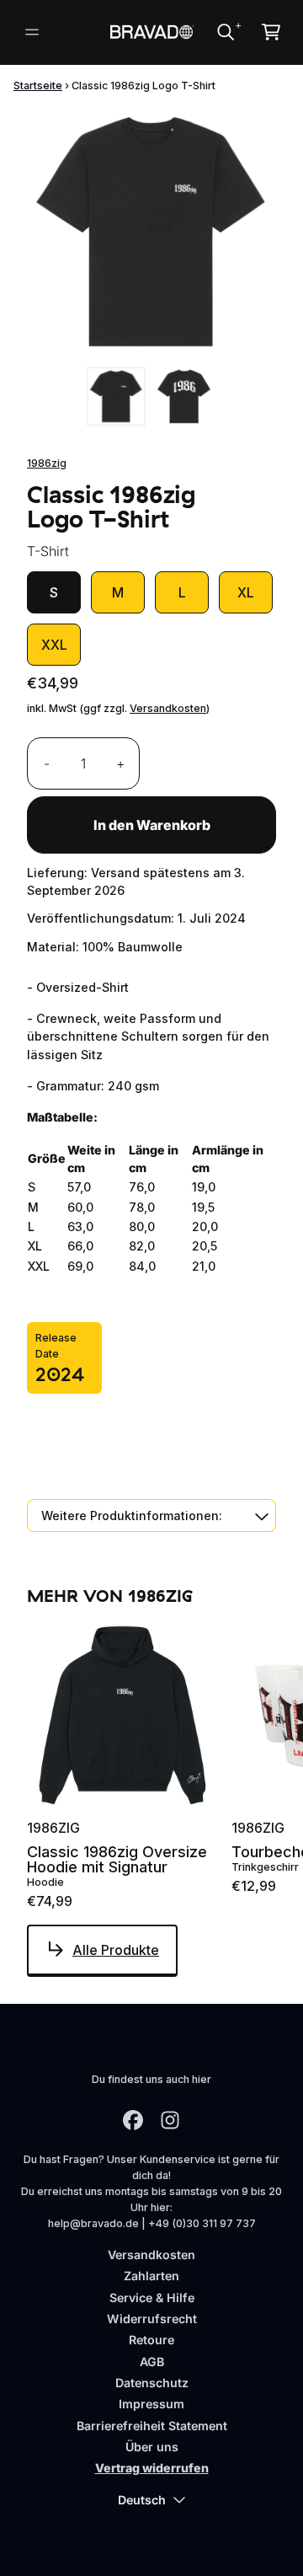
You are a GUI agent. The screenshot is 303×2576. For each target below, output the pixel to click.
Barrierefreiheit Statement (152, 2426)
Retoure (151, 2340)
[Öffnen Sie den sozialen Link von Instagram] (170, 2120)
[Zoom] (151, 233)
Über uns (152, 2447)
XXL (54, 645)
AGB (152, 2362)
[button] (151, 1516)
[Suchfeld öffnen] (225, 32)
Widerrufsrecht (152, 2319)
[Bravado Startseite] (151, 32)
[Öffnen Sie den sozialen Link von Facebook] (133, 2120)
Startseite (38, 86)
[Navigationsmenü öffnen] (32, 32)
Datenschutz (152, 2383)
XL (246, 592)
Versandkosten (168, 708)
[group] (117, 396)
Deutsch (142, 2500)
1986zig (47, 463)
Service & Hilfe (152, 2298)
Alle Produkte (116, 1950)
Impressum (151, 2404)
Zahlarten (151, 2276)
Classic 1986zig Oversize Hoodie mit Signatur (117, 1860)
